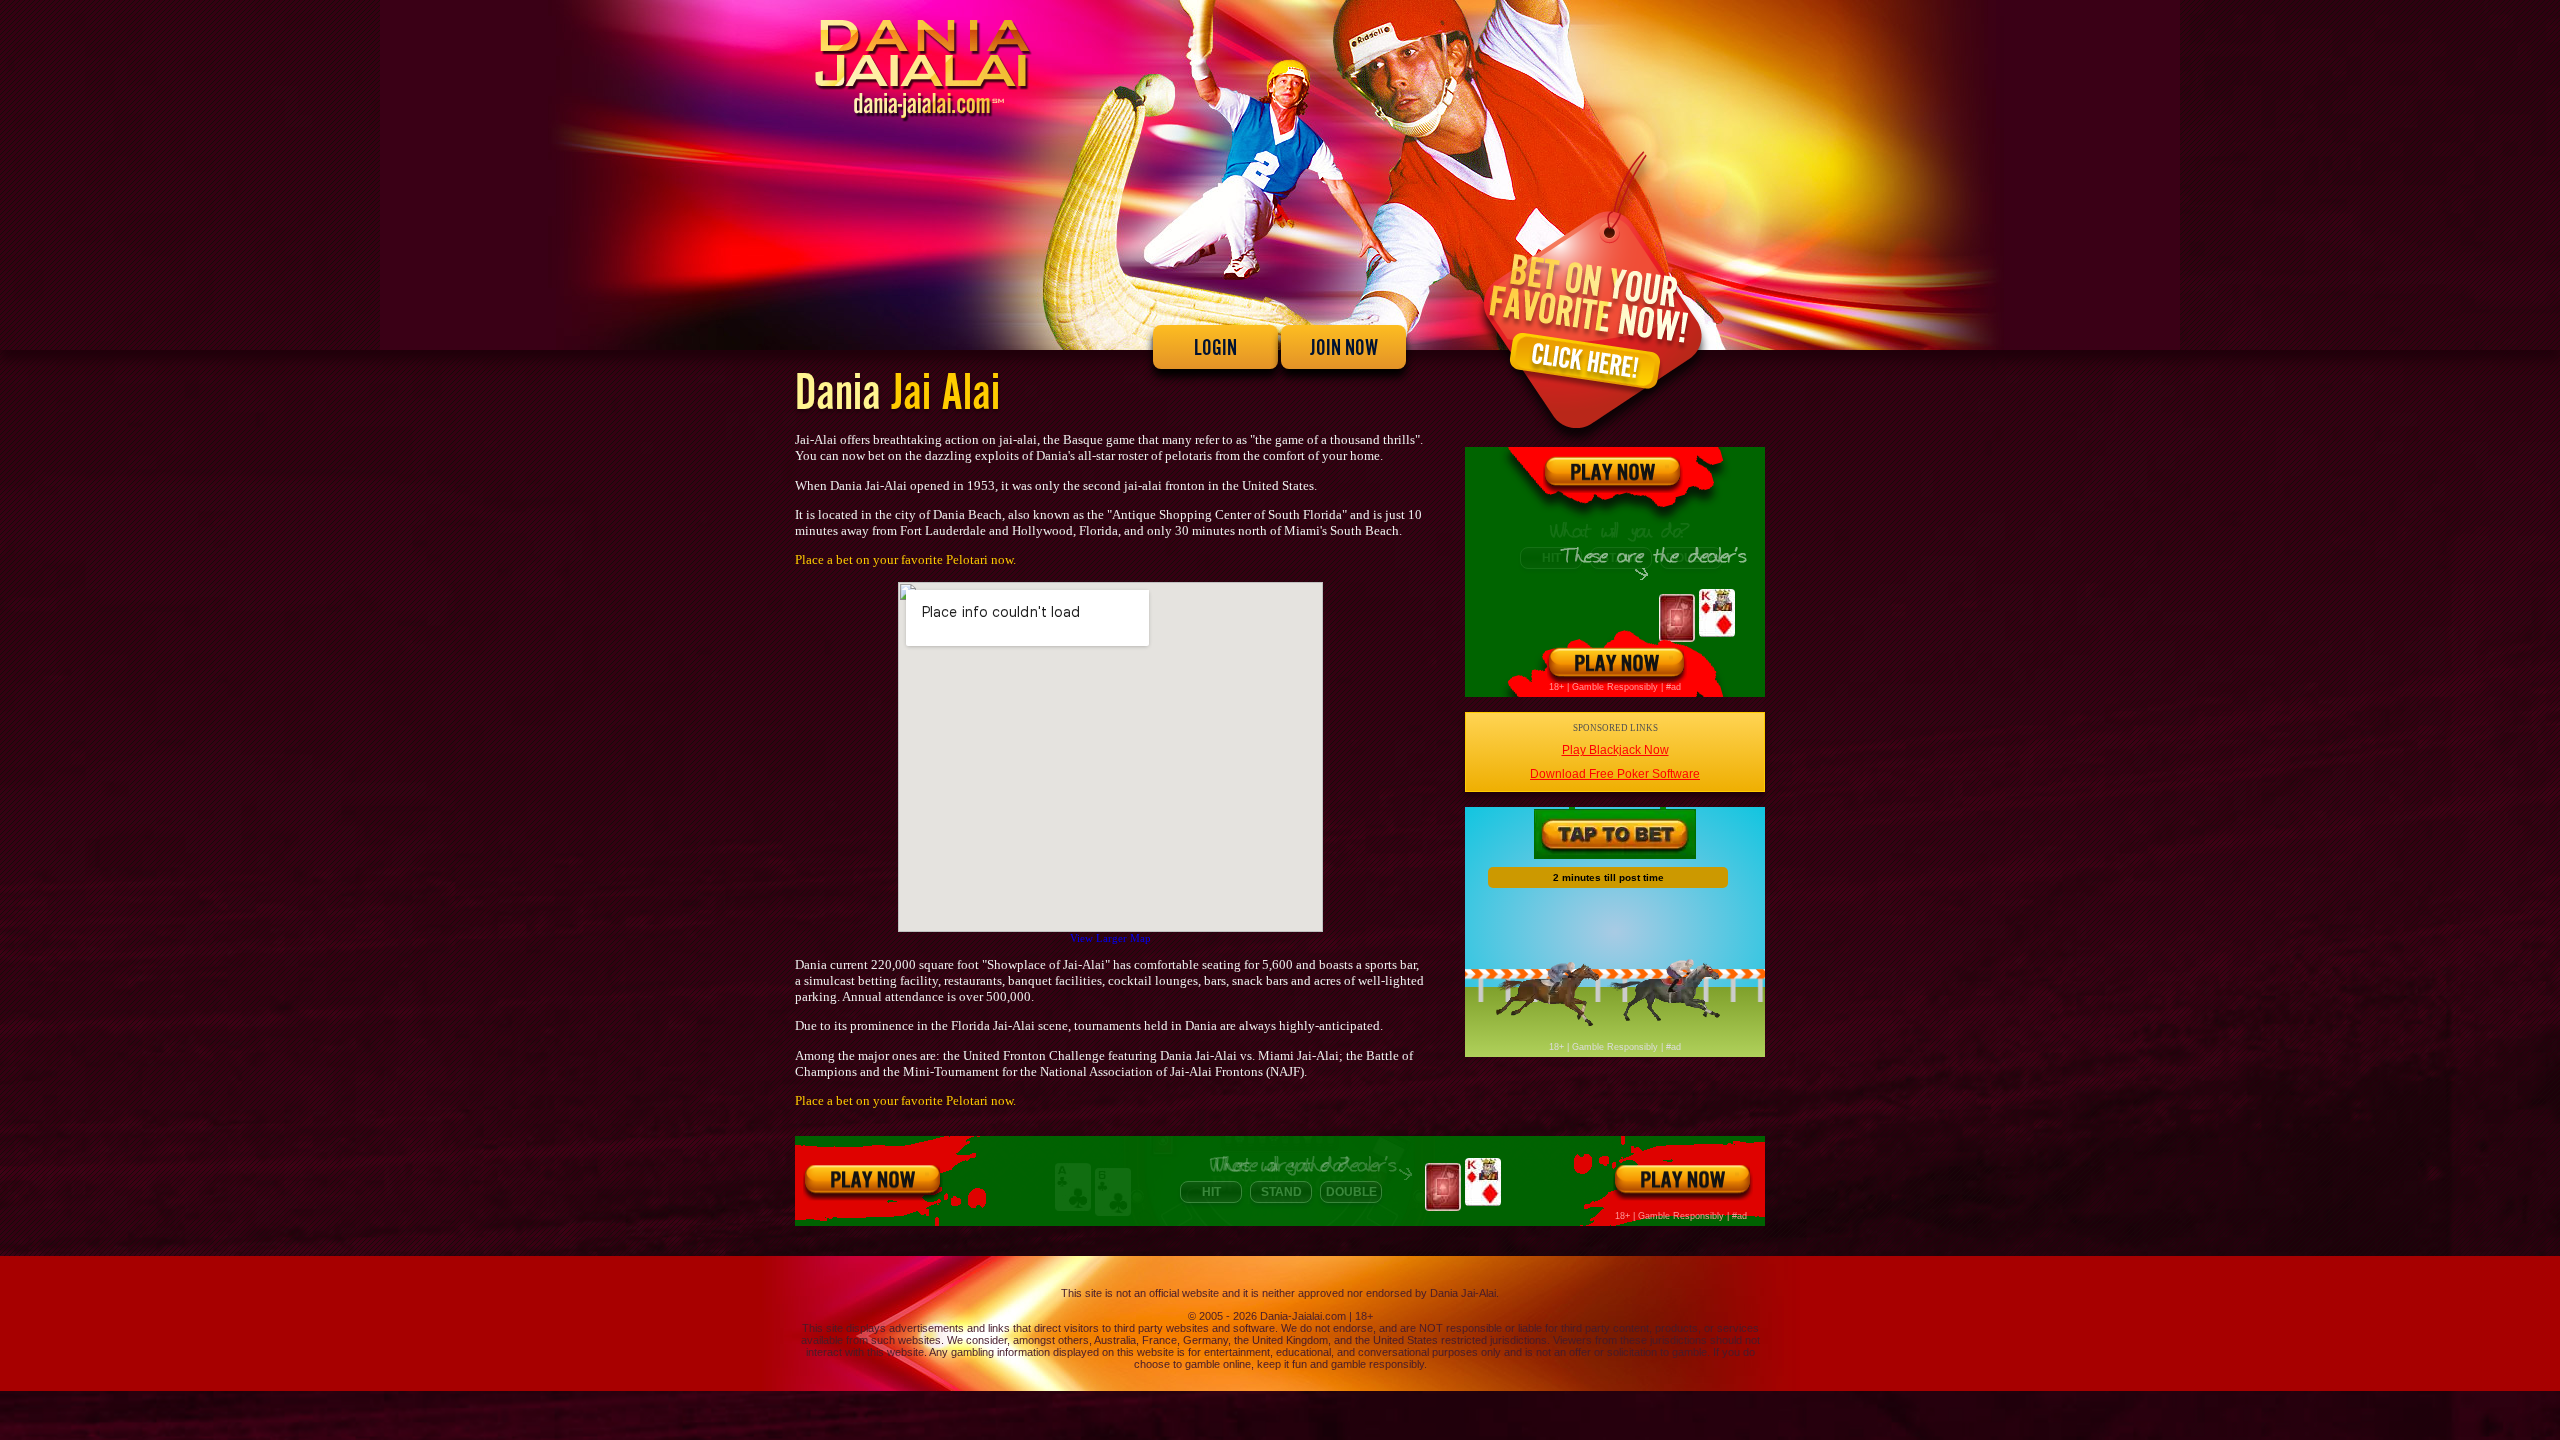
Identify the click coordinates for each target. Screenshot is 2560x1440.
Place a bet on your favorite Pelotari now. (905, 559)
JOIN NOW (1344, 347)
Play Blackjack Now (1615, 750)
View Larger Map (1110, 938)
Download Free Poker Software (1615, 774)
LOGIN (1215, 347)
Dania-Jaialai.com (1303, 1316)
